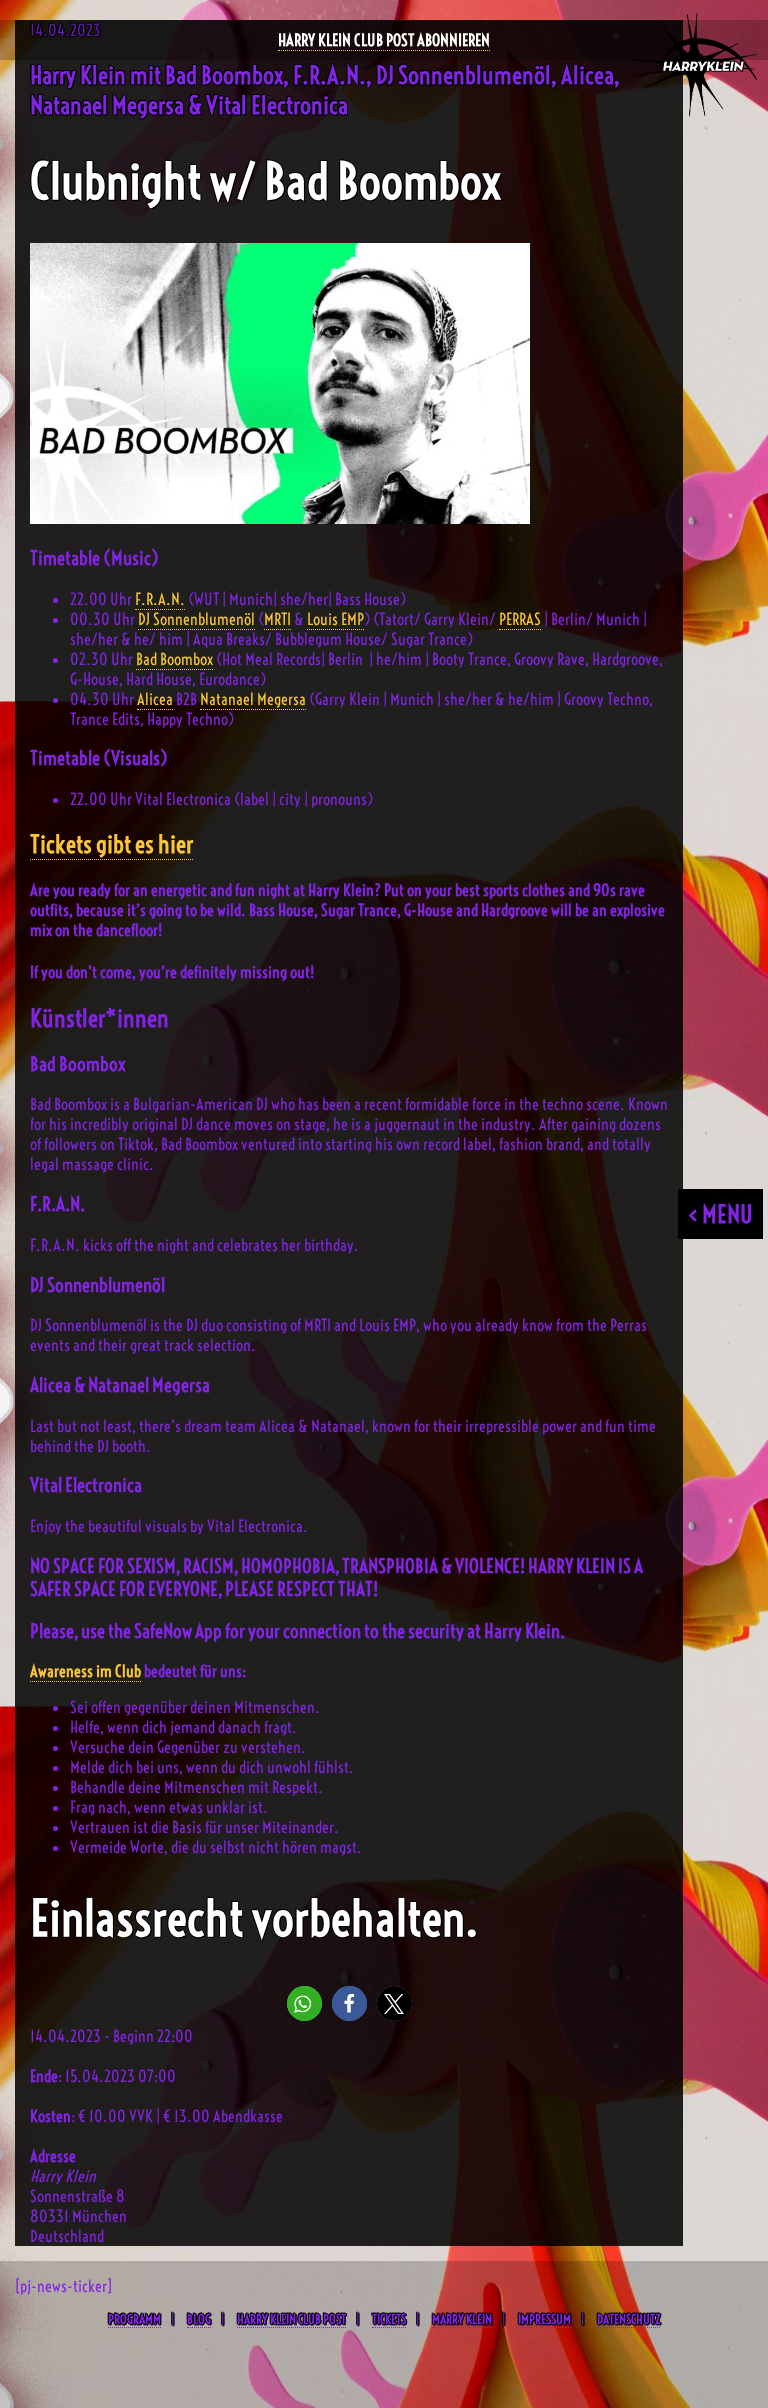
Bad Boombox (174, 659)
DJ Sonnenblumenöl (196, 619)
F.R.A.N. (160, 599)
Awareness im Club (85, 1671)
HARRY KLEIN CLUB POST (291, 2319)
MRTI (277, 619)
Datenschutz (628, 2319)
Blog (199, 2319)
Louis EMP (335, 619)
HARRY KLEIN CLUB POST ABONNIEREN (384, 40)
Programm (134, 2319)
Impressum (544, 2319)
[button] (304, 2003)
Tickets (389, 2319)
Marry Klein (462, 2319)
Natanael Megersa (253, 699)
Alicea (155, 699)
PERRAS (520, 619)
